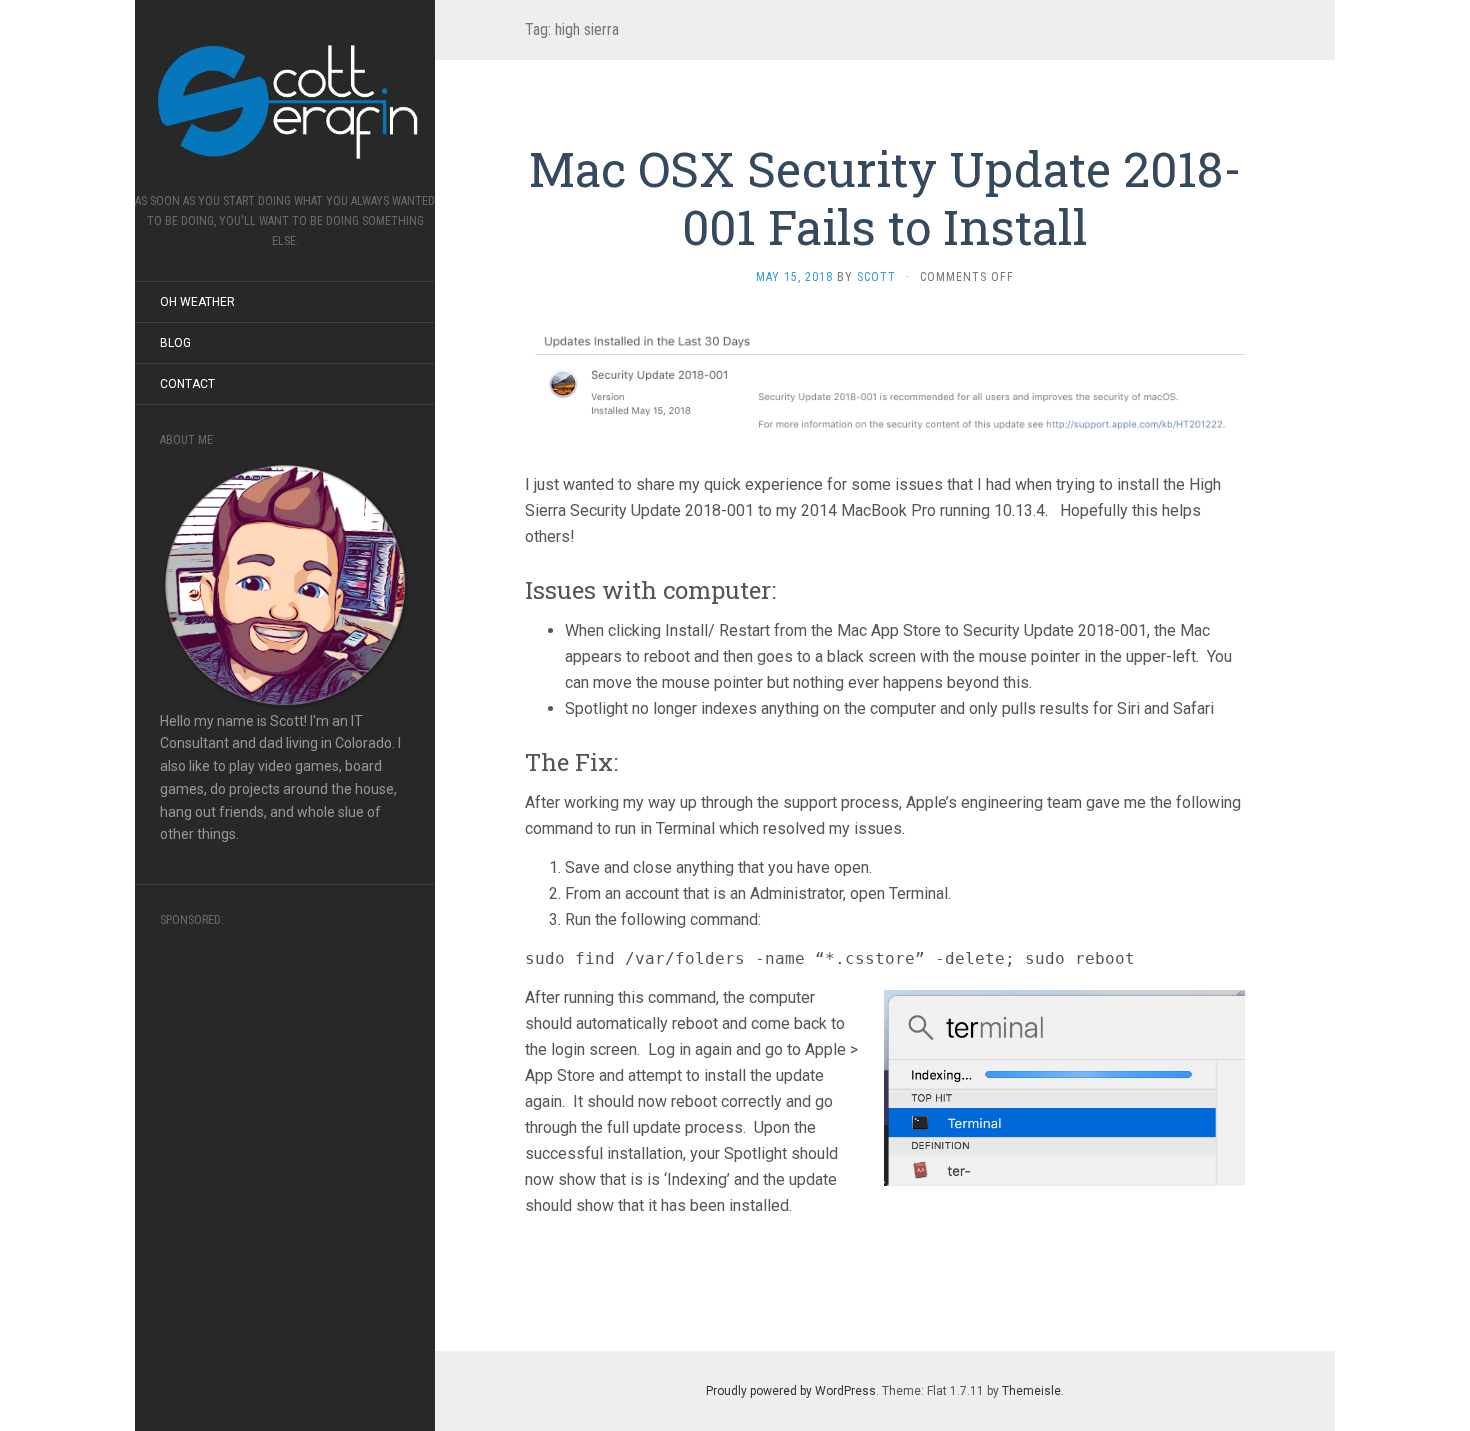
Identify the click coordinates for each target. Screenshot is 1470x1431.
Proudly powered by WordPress (791, 1391)
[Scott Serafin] (285, 103)
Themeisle (1031, 1391)
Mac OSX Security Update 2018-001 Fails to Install (885, 197)
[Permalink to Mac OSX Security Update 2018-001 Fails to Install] (885, 378)
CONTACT (187, 384)
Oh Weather (197, 302)
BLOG (175, 343)
